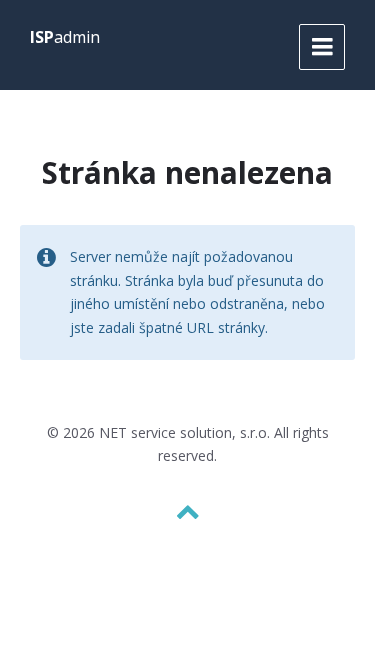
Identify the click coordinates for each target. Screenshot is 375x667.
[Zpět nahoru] (188, 512)
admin (65, 37)
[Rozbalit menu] (322, 47)
